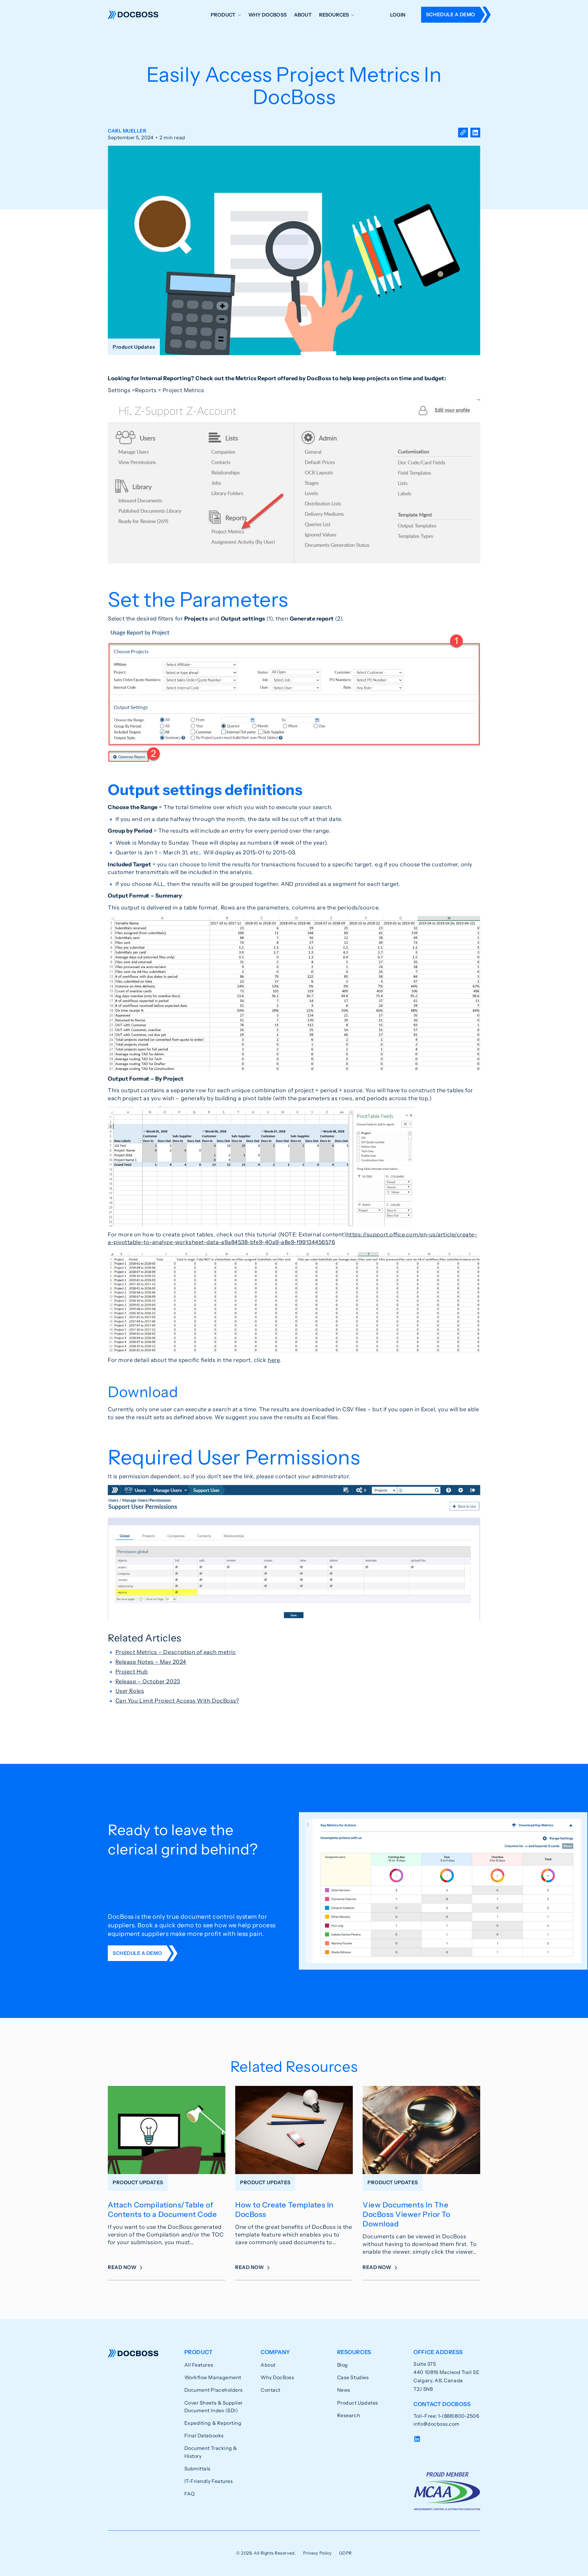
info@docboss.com (437, 2424)
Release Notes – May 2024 (151, 1662)
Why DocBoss (268, 15)
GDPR (345, 2553)
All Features (199, 2365)
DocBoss (133, 15)
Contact (271, 2390)
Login (398, 15)
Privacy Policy (317, 2553)
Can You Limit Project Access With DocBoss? (177, 1701)
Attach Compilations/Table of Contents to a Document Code (162, 2210)
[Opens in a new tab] (475, 134)
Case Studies (353, 2377)
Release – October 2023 (148, 1682)
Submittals (198, 2469)
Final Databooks (204, 2435)
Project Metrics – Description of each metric (176, 1652)
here (274, 1360)
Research (349, 2415)
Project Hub (132, 1672)
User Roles (130, 1691)
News (344, 2390)
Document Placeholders (214, 2390)
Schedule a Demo (451, 14)
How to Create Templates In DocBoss (285, 2210)
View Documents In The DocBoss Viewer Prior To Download (406, 2214)
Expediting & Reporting (213, 2423)
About (303, 15)
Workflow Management (213, 2377)
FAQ (190, 2494)
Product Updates (358, 2403)
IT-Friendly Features (209, 2481)
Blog (343, 2365)
